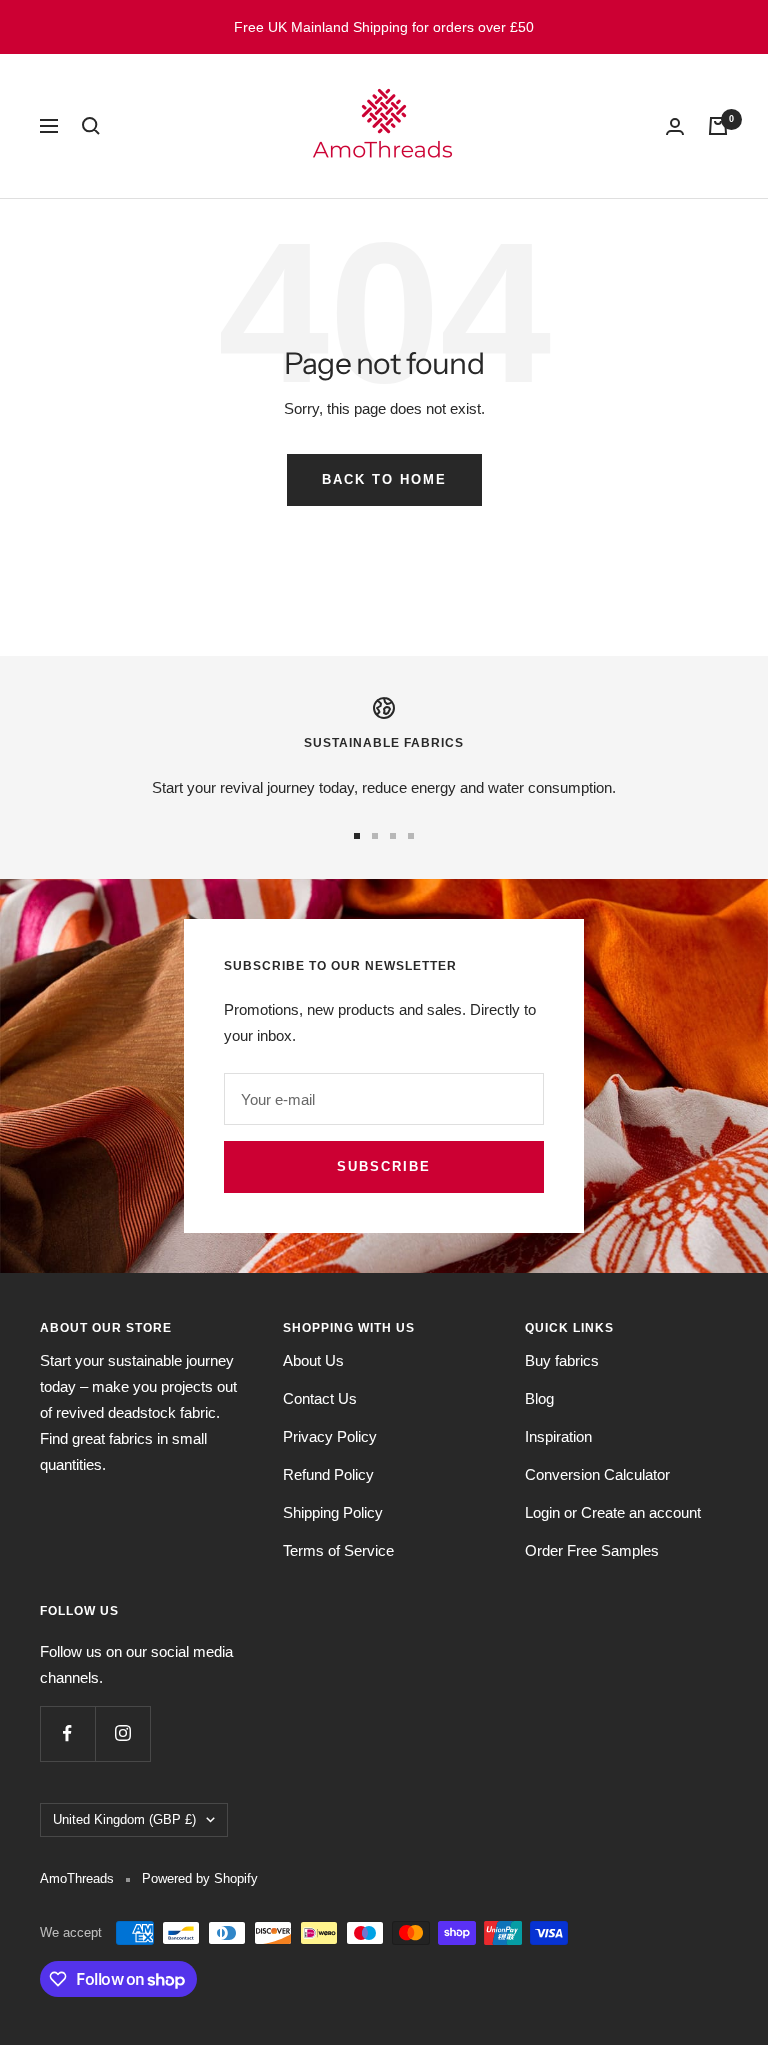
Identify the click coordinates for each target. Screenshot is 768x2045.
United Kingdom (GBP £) (124, 1819)
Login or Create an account (613, 1512)
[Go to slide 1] (357, 836)
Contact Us (320, 1398)
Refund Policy (328, 1474)
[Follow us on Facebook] (67, 1733)
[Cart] (718, 126)
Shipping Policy (333, 1512)
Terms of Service (338, 1550)
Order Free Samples (592, 1550)
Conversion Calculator (597, 1474)
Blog (539, 1398)
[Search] (91, 126)
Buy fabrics (562, 1360)
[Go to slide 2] (375, 836)
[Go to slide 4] (411, 836)
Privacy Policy (330, 1436)
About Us (313, 1360)
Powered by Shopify (200, 1878)
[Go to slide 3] (393, 836)
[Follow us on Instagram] (122, 1733)
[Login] (675, 126)
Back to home (384, 479)
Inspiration (558, 1436)
